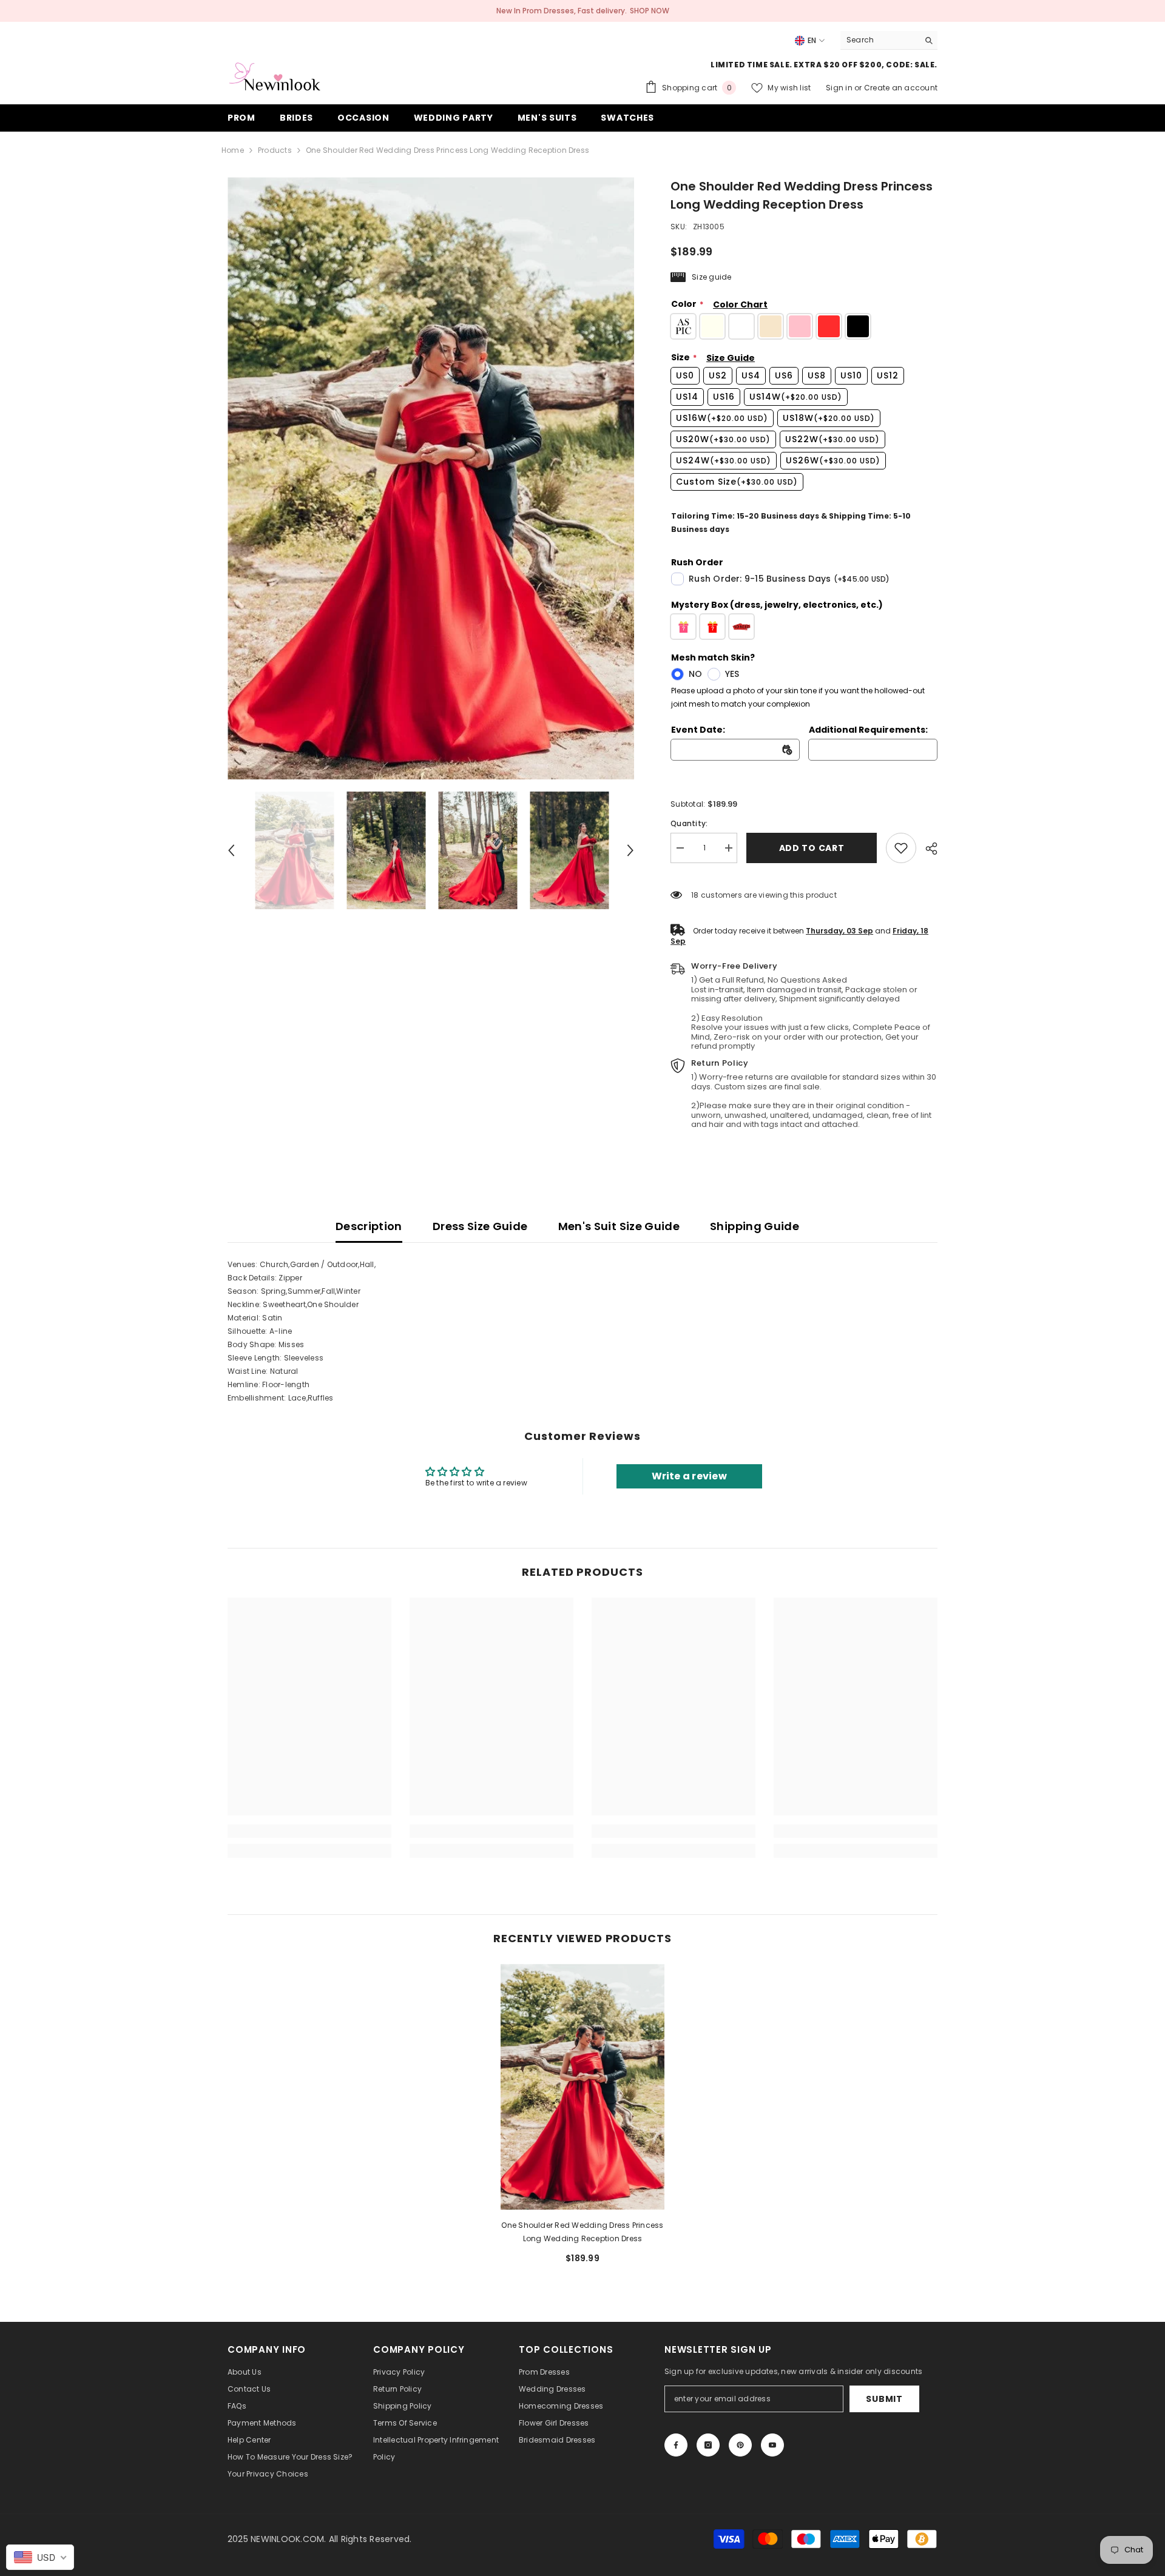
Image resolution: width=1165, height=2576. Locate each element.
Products (275, 150)
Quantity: (689, 823)
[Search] (889, 40)
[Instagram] (708, 2445)
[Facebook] (676, 2445)
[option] (431, 478)
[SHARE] (927, 849)
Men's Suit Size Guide (619, 1226)
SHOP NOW (650, 11)
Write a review (689, 1476)
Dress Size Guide (480, 1226)
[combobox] (880, 40)
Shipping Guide (755, 1226)
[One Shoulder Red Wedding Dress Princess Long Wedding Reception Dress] (582, 2087)
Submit (884, 2399)
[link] (901, 848)
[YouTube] (772, 2445)
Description (369, 1226)
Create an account (901, 88)
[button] (231, 850)
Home (233, 150)
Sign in (840, 88)
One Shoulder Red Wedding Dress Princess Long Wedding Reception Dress (582, 2232)
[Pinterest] (740, 2445)
